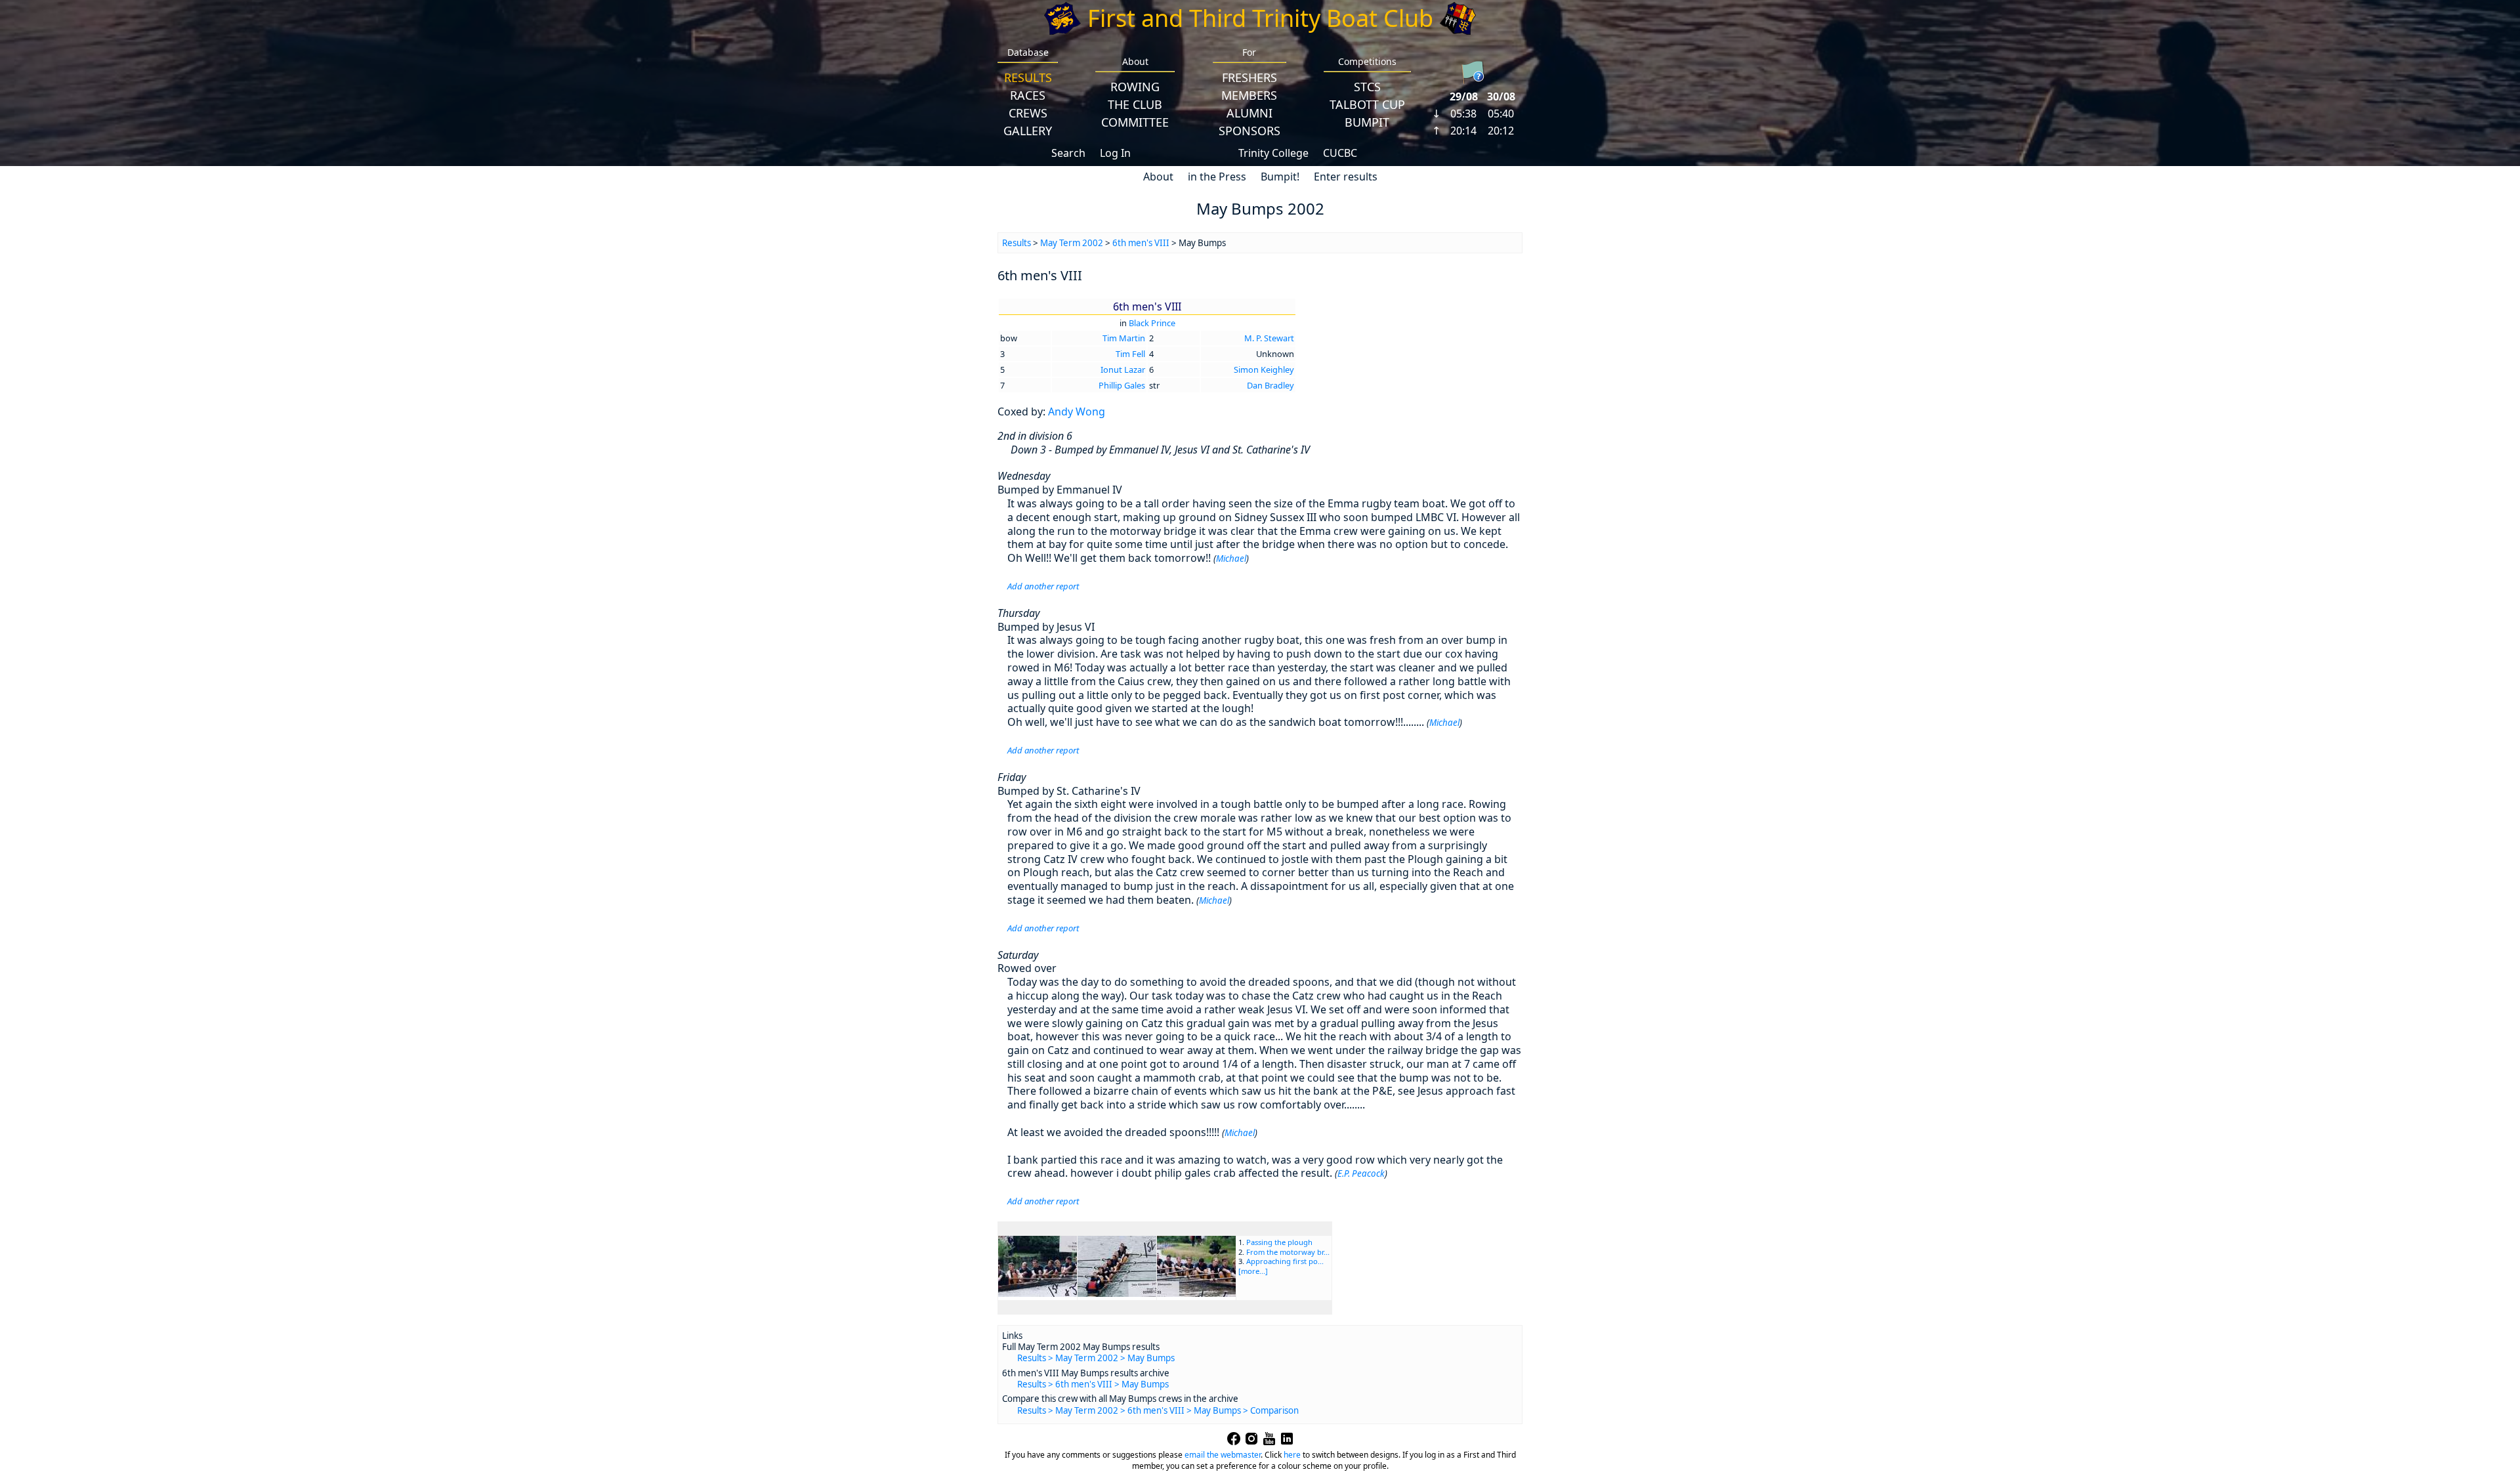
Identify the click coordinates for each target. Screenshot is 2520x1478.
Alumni (1249, 113)
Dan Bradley (1270, 385)
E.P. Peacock (1361, 1173)
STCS (1367, 87)
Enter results (1346, 177)
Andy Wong (1077, 412)
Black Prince (1152, 323)
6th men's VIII (1141, 243)
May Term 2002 (1072, 243)
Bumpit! (1280, 177)
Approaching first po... (1285, 1261)
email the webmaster (1223, 1455)
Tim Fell (1130, 354)
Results (1028, 77)
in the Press (1217, 177)
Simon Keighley (1264, 369)
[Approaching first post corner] (1196, 1293)
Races (1028, 95)
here (1292, 1455)
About (1158, 177)
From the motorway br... (1288, 1252)
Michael (1231, 559)
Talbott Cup (1367, 104)
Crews (1028, 113)
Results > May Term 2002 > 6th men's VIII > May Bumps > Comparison (1158, 1410)
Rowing (1135, 87)
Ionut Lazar (1123, 369)
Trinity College (1273, 153)
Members (1249, 95)
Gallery (1028, 131)
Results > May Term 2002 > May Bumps (1096, 1358)
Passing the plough (1279, 1242)
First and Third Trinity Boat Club (1260, 18)
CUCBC (1340, 153)
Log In (1115, 153)
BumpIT (1367, 122)
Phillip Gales (1122, 385)
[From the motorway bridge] (1117, 1293)
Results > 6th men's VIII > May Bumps (1093, 1384)
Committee (1135, 122)
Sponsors (1249, 131)
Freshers (1249, 77)
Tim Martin (1124, 338)
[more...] (1253, 1271)
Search (1068, 153)
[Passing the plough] (1038, 1293)
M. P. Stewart (1269, 338)
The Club (1135, 104)
